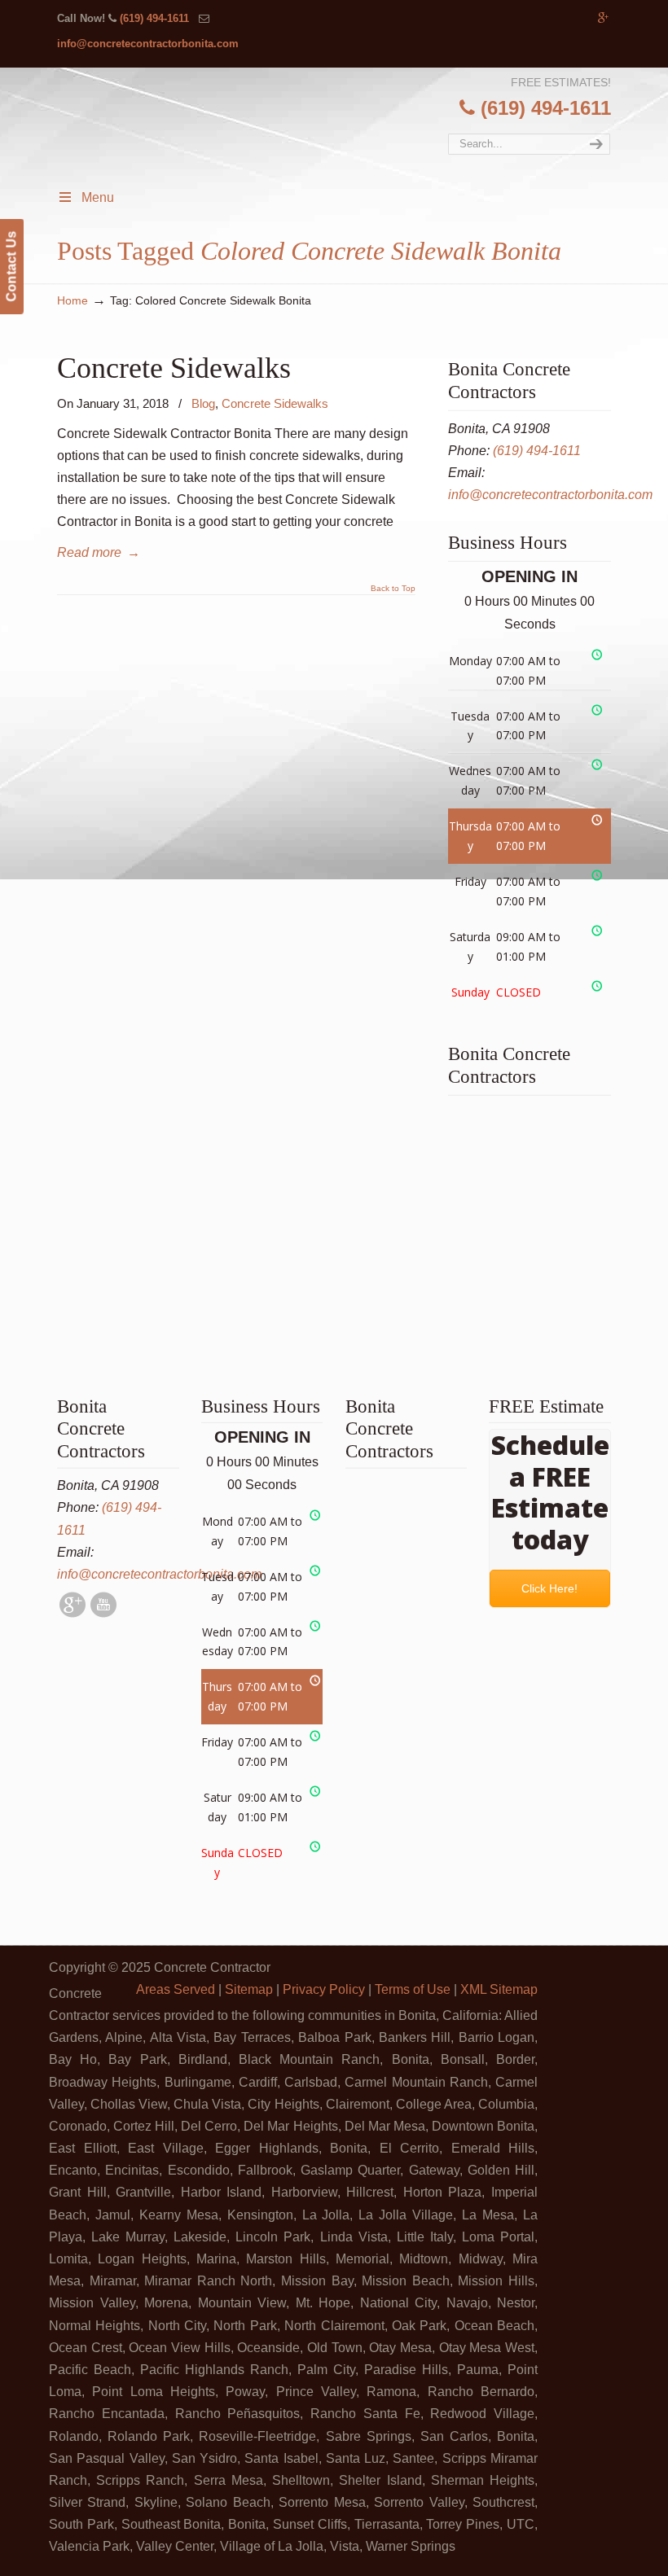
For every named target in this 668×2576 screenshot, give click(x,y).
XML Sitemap (499, 1989)
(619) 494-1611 (154, 18)
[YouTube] (103, 1613)
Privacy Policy (324, 1989)
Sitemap (249, 1989)
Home (73, 300)
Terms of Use (413, 1989)
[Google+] (603, 18)
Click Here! (550, 1588)
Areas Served (176, 1989)
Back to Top (393, 589)
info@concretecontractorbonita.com (148, 44)
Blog (203, 403)
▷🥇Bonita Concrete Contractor (349, 162)
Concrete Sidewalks (174, 368)
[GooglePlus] (73, 1613)
